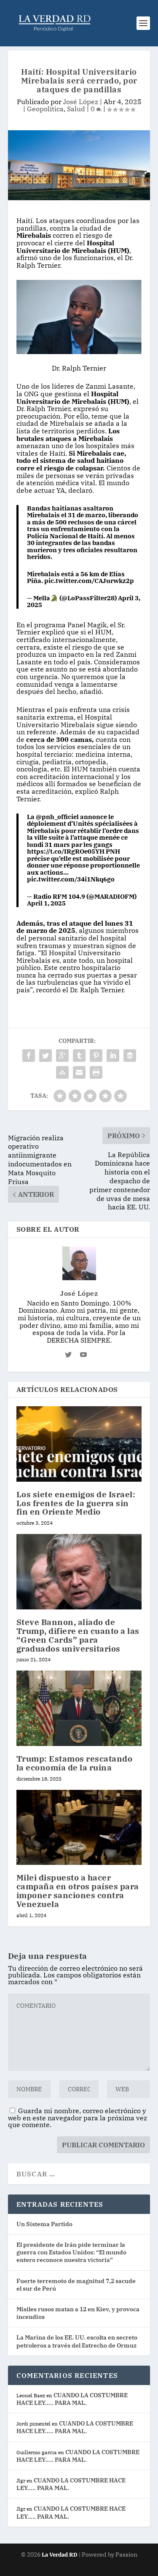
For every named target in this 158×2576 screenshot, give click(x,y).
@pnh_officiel (57, 817)
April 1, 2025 (46, 903)
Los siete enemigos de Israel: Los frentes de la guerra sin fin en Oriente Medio (76, 1503)
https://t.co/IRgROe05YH (66, 851)
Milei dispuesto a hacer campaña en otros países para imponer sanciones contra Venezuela (78, 1891)
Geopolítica (45, 109)
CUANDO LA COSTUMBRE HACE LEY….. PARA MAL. (72, 2399)
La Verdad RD (60, 2555)
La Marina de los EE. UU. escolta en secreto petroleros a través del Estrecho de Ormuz (77, 2341)
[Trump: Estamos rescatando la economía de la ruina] (79, 1708)
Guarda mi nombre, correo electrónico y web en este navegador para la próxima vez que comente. (78, 2118)
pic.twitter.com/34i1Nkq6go (71, 879)
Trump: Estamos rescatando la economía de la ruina (75, 1763)
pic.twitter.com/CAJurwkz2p (89, 581)
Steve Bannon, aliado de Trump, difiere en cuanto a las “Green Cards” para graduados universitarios (78, 1635)
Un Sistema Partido (44, 2224)
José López (81, 102)
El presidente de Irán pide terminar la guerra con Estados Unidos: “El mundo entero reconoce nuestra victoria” (71, 2252)
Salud (76, 109)
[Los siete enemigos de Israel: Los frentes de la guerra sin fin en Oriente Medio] (79, 1444)
